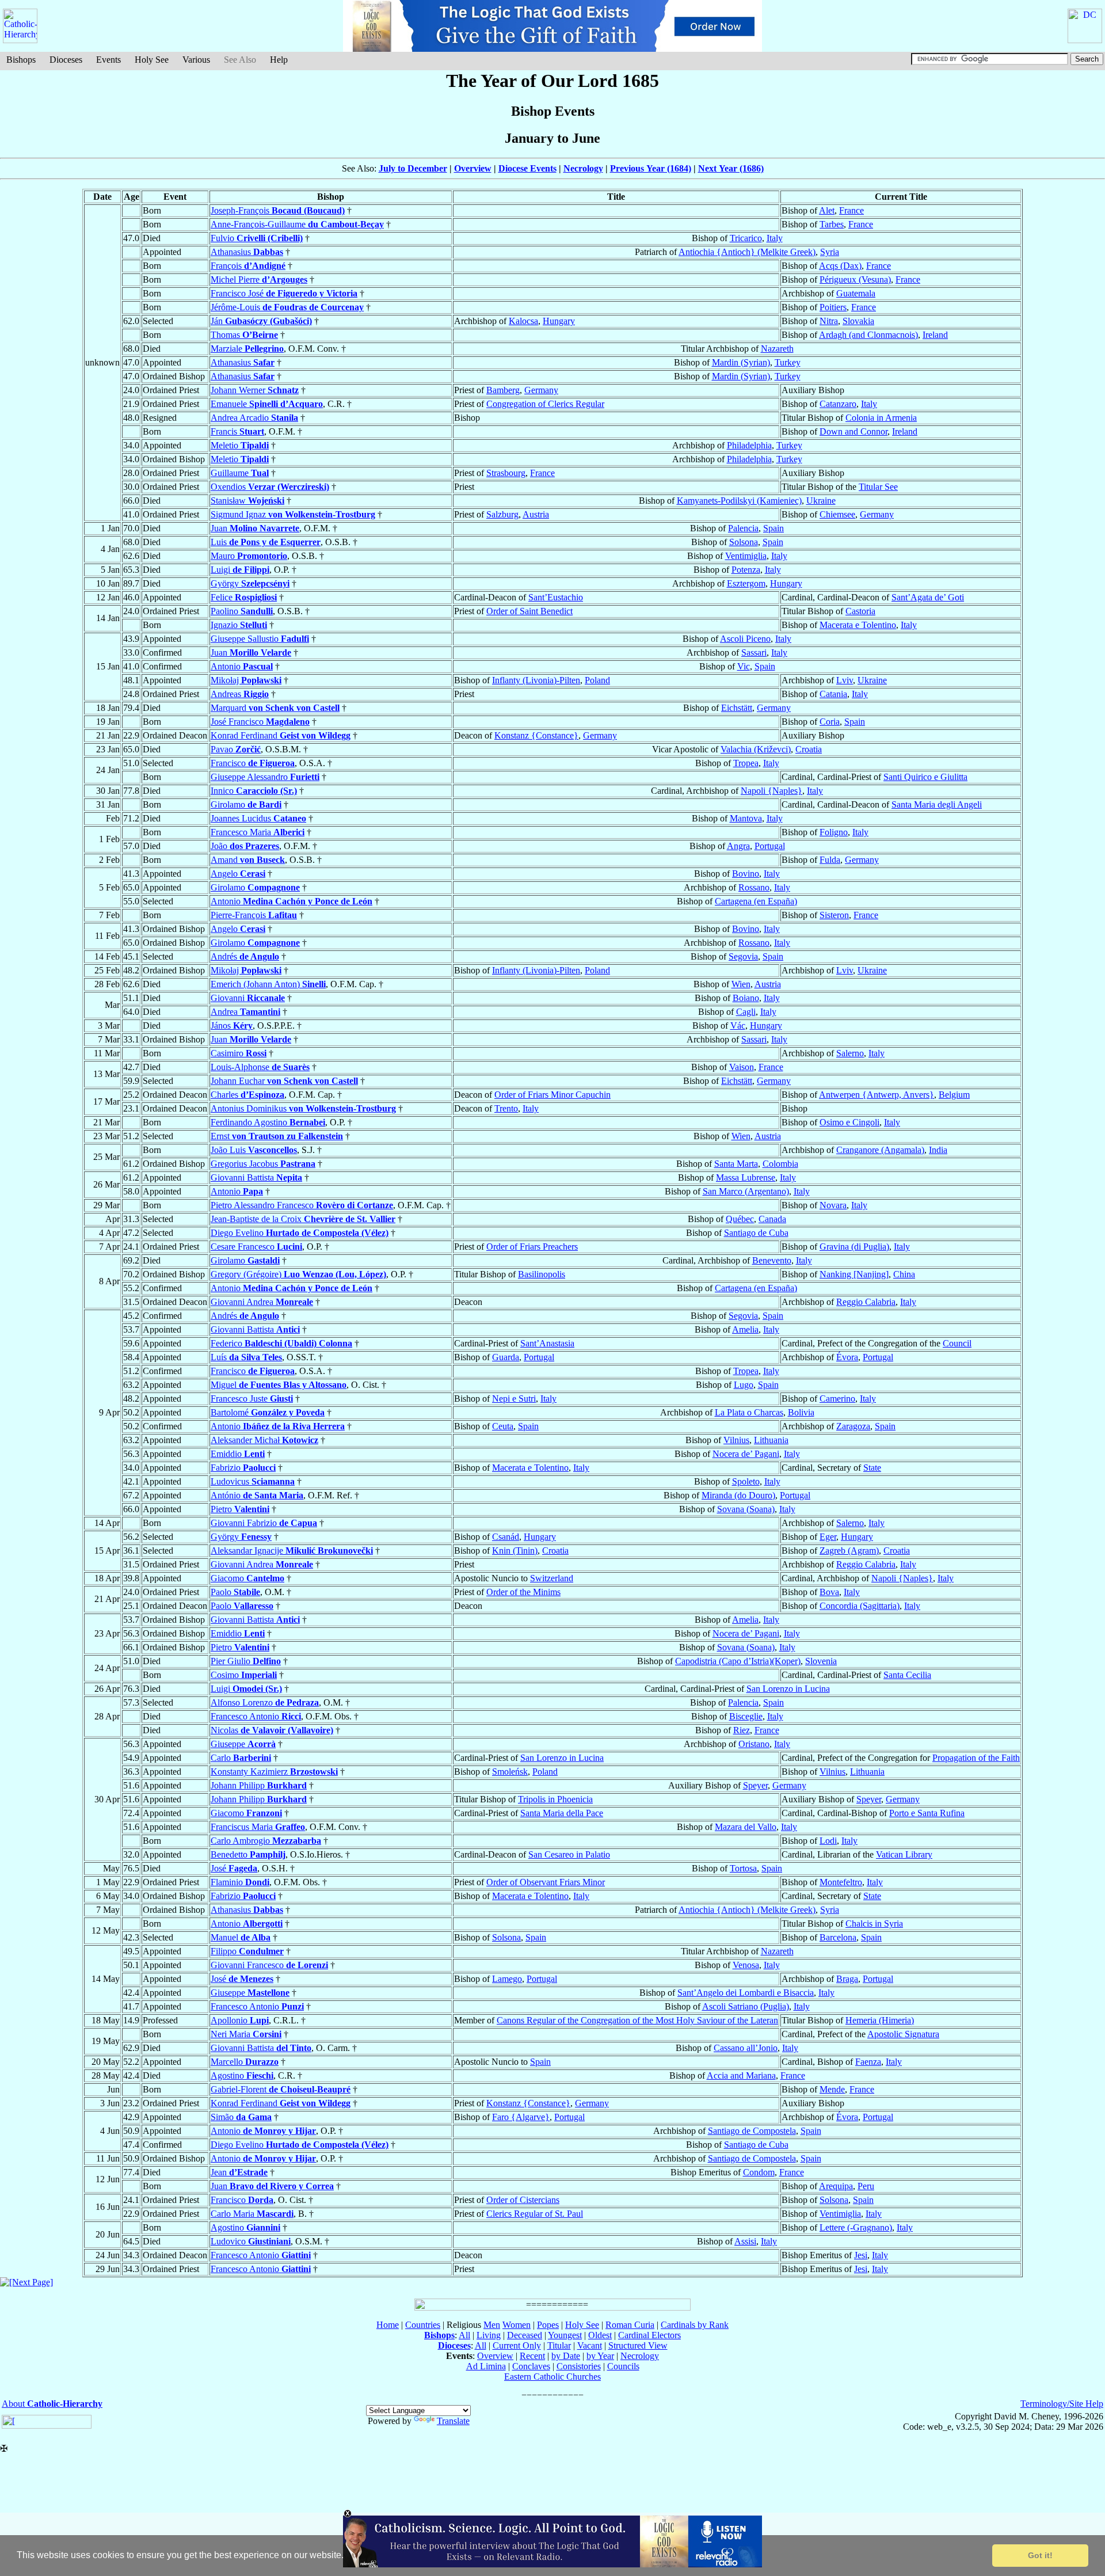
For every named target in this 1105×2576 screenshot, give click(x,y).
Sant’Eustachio (556, 597)
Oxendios (270, 487)
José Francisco (260, 722)
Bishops (21, 60)
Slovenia (821, 1661)
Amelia (745, 1329)
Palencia (743, 528)
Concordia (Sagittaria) (860, 1606)
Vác (738, 1026)
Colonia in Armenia (881, 418)
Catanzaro (838, 404)
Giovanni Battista (256, 1177)
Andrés (245, 956)
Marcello (245, 2062)
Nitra (829, 321)
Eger (828, 1537)
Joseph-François (278, 210)
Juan (255, 528)
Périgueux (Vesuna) (855, 279)
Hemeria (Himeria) (880, 2020)
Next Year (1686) (731, 168)
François (248, 266)
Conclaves (531, 2366)
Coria (830, 722)
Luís (246, 1357)
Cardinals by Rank (695, 2325)
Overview (473, 168)
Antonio (242, 666)
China (904, 1274)
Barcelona (838, 1937)
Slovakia (858, 321)
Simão (241, 2117)
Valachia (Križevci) (756, 749)
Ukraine (821, 501)
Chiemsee (837, 514)
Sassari (754, 652)
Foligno (834, 832)
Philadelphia (749, 445)
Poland (597, 680)
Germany (541, 390)
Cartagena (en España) (756, 901)
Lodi (828, 1841)
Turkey (788, 362)
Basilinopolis (542, 1274)
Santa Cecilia (907, 1675)
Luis (266, 542)
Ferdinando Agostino (268, 1122)
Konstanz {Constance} (536, 735)
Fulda (830, 860)
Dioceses (66, 60)
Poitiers (833, 307)
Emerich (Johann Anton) (268, 984)
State (872, 1468)
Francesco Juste (252, 1399)
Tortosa (743, 1868)
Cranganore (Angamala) (880, 1150)
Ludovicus (253, 1481)
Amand (248, 860)
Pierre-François (254, 915)
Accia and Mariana (741, 2075)
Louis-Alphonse (260, 1067)
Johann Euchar (284, 1081)
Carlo (241, 1758)
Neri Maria (246, 2034)
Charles (247, 1095)
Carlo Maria (252, 2214)
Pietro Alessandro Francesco (302, 1205)
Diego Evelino (300, 1233)
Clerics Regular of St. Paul (535, 2214)
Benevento (772, 1260)
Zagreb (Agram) (849, 1550)
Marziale (247, 349)
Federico (281, 1343)
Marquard (275, 708)
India (938, 1150)
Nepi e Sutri (514, 1399)
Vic (744, 666)
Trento (506, 1108)
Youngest (565, 2335)
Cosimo (244, 1675)
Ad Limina (486, 2366)
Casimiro (239, 1053)
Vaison (742, 1067)
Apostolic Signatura (903, 2034)
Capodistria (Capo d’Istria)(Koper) (738, 1661)
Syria (830, 252)
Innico (254, 791)
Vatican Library (904, 1854)
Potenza (746, 570)
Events (108, 60)
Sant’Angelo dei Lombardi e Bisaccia (746, 1993)
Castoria (860, 611)
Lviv (845, 680)
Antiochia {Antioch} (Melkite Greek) (747, 252)
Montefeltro (841, 1882)
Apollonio (240, 2020)
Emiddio (238, 1454)
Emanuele (267, 404)
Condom (759, 2172)
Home (388, 2325)
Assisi (745, 2241)
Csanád (506, 1537)
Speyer (755, 1785)
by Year (600, 2356)
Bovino (746, 874)
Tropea (746, 763)
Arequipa (836, 2186)
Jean (239, 2172)
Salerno (850, 1053)
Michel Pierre (259, 279)
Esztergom (746, 583)
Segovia (743, 956)
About (52, 2404)
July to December (413, 168)
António (257, 1495)
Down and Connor (853, 431)
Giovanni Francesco (269, 1965)
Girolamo (246, 804)
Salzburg (502, 514)
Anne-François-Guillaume (297, 224)
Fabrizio (243, 1468)
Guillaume (240, 473)
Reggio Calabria (866, 1302)
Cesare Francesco (256, 1247)
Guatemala (856, 293)
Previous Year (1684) (651, 168)
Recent (532, 2356)
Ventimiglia (746, 556)
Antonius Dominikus (303, 1108)
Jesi (861, 2255)
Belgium (954, 1095)
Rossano (754, 887)
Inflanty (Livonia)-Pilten (536, 680)
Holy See (152, 60)
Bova (829, 1592)
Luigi (240, 570)
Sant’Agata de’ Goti (928, 597)
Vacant (590, 2345)
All (464, 2335)
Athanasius (247, 252)
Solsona (744, 542)
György (250, 583)
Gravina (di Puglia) (854, 1247)
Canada (772, 1219)
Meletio (240, 445)
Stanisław (247, 501)
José (234, 1868)
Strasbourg (506, 473)
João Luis (254, 1150)
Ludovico (251, 2241)
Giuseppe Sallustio (260, 639)
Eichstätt (737, 708)
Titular (559, 2345)
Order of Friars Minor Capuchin (552, 1095)
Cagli (746, 1012)
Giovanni (248, 998)
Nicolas (272, 1730)
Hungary (559, 321)
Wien (741, 984)
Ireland (935, 335)
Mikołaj (246, 680)
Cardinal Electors (649, 2335)
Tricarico (746, 238)
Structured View (638, 2345)
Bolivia (801, 1412)
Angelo (238, 874)
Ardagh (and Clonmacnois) (868, 335)
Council (957, 1343)
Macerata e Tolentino (858, 625)
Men (492, 2325)
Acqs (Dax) (840, 266)
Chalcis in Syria (874, 1924)
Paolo (235, 1592)
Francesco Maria (258, 832)
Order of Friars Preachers (532, 1247)
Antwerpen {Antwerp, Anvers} (877, 1095)
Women (517, 2325)
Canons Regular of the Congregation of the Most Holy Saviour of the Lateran (637, 2020)
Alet (827, 210)
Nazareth (777, 349)
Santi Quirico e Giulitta (925, 777)
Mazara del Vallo (746, 1827)
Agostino (242, 2075)
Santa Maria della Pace (562, 1813)
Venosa (746, 1965)
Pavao (236, 749)
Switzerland (552, 1578)
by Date (566, 2356)
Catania (833, 694)
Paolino (242, 611)
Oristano (754, 1744)
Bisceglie (746, 1716)
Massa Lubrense (746, 1177)
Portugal (770, 846)
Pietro (240, 1509)
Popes (548, 2325)
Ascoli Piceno (745, 639)
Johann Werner (255, 390)
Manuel (241, 1937)
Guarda (506, 1357)
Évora (847, 1357)
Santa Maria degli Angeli (937, 804)
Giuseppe (243, 1744)
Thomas (244, 335)
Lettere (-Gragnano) (856, 2227)
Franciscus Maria (258, 1827)
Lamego (507, 1979)
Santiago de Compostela (752, 2131)
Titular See (878, 487)
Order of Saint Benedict (529, 611)
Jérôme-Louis (287, 307)
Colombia (780, 1164)
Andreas (240, 694)
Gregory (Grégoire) (298, 1274)
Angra (738, 846)
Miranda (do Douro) (738, 1495)
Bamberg (503, 390)
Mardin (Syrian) (741, 362)
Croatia (809, 749)
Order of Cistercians (523, 2200)
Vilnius (736, 1440)
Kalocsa (523, 321)
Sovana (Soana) (746, 1509)
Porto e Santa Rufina (927, 1813)
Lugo (744, 1385)
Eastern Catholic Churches (552, 2377)
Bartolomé (268, 1412)
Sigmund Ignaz (293, 514)
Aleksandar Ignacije (292, 1550)
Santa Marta (736, 1164)
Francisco (253, 763)
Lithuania (771, 1440)
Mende (832, 2089)
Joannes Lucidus (258, 818)
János (232, 1026)
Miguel (279, 1385)
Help (279, 60)
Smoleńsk (510, 1772)
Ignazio (239, 625)
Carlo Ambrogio (266, 1841)
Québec (740, 1219)
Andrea (245, 1012)
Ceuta (503, 1426)
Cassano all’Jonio (746, 2048)
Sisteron (834, 915)
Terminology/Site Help (1062, 2404)
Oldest (600, 2335)
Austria (536, 514)
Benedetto (248, 1854)
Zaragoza (853, 1426)
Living (489, 2335)
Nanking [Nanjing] (854, 1274)
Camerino (837, 1399)
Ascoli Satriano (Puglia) (746, 2006)
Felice (244, 597)
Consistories (579, 2366)
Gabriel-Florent (281, 2089)
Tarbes (832, 224)
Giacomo (247, 1578)
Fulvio (257, 238)
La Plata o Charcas (749, 1412)
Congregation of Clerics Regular (545, 404)
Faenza (868, 2062)
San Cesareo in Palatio (569, 1854)
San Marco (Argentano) (746, 1191)
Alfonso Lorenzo (265, 1702)
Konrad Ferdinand (281, 735)
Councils (623, 2366)
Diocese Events (527, 168)
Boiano (746, 998)
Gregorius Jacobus (263, 1164)
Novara (833, 1205)
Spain (773, 528)
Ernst (277, 1136)
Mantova (746, 818)
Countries (423, 2325)
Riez (742, 1730)
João (245, 846)
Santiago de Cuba (756, 1233)
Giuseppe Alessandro (265, 777)
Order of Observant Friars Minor (546, 1882)
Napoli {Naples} (771, 791)
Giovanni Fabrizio (264, 1523)
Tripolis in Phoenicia (555, 1799)
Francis (237, 431)
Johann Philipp (259, 1785)
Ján (261, 321)
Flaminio (240, 1882)
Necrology (583, 168)
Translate (453, 2421)
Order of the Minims (523, 1592)
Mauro (249, 556)
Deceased (525, 2335)
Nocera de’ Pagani (746, 1454)
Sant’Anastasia (547, 1343)
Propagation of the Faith (976, 1758)
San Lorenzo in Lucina (788, 1689)
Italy (775, 238)
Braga (847, 1979)
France (851, 210)
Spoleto (746, 1481)
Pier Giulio (246, 1661)
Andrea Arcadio (254, 418)
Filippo (247, 1951)
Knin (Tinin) (515, 1550)
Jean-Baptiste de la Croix (303, 1219)
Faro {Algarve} (521, 2117)
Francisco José (284, 293)
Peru (866, 2186)
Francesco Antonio (256, 1716)
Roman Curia (630, 2325)
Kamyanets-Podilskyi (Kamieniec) (739, 501)
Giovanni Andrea (262, 1302)
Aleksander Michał (264, 1440)
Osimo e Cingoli (849, 1122)
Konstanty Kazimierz (274, 1772)
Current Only (517, 2345)
